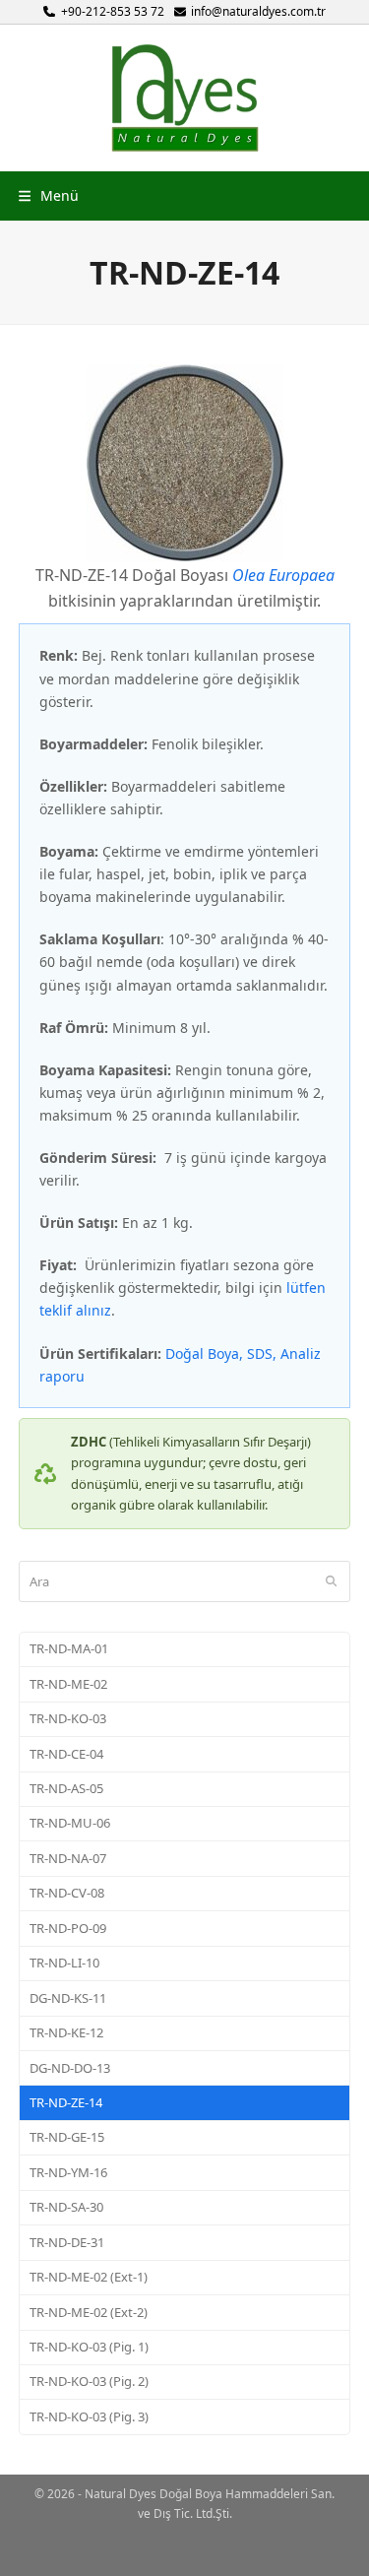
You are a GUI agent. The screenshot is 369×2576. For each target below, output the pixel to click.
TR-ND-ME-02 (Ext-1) (89, 2277)
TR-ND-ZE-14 (66, 2102)
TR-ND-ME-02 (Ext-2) (89, 2312)
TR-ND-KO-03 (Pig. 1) (89, 2347)
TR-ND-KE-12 (66, 2032)
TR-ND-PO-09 (68, 1928)
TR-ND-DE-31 (67, 2242)
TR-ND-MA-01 (69, 1648)
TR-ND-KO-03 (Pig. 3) (89, 2416)
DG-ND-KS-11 (68, 1998)
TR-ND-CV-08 (67, 1893)
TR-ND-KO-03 (68, 1718)
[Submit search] (331, 1581)
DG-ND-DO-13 (70, 2068)
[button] (49, 195)
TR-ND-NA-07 (68, 1858)
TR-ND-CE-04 (66, 1754)
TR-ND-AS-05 (66, 1788)
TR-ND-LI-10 (64, 1963)
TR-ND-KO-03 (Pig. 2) (89, 2381)
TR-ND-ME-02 (68, 1684)
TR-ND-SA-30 (66, 2207)
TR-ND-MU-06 (70, 1823)
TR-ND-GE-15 (67, 2137)
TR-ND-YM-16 (68, 2172)
